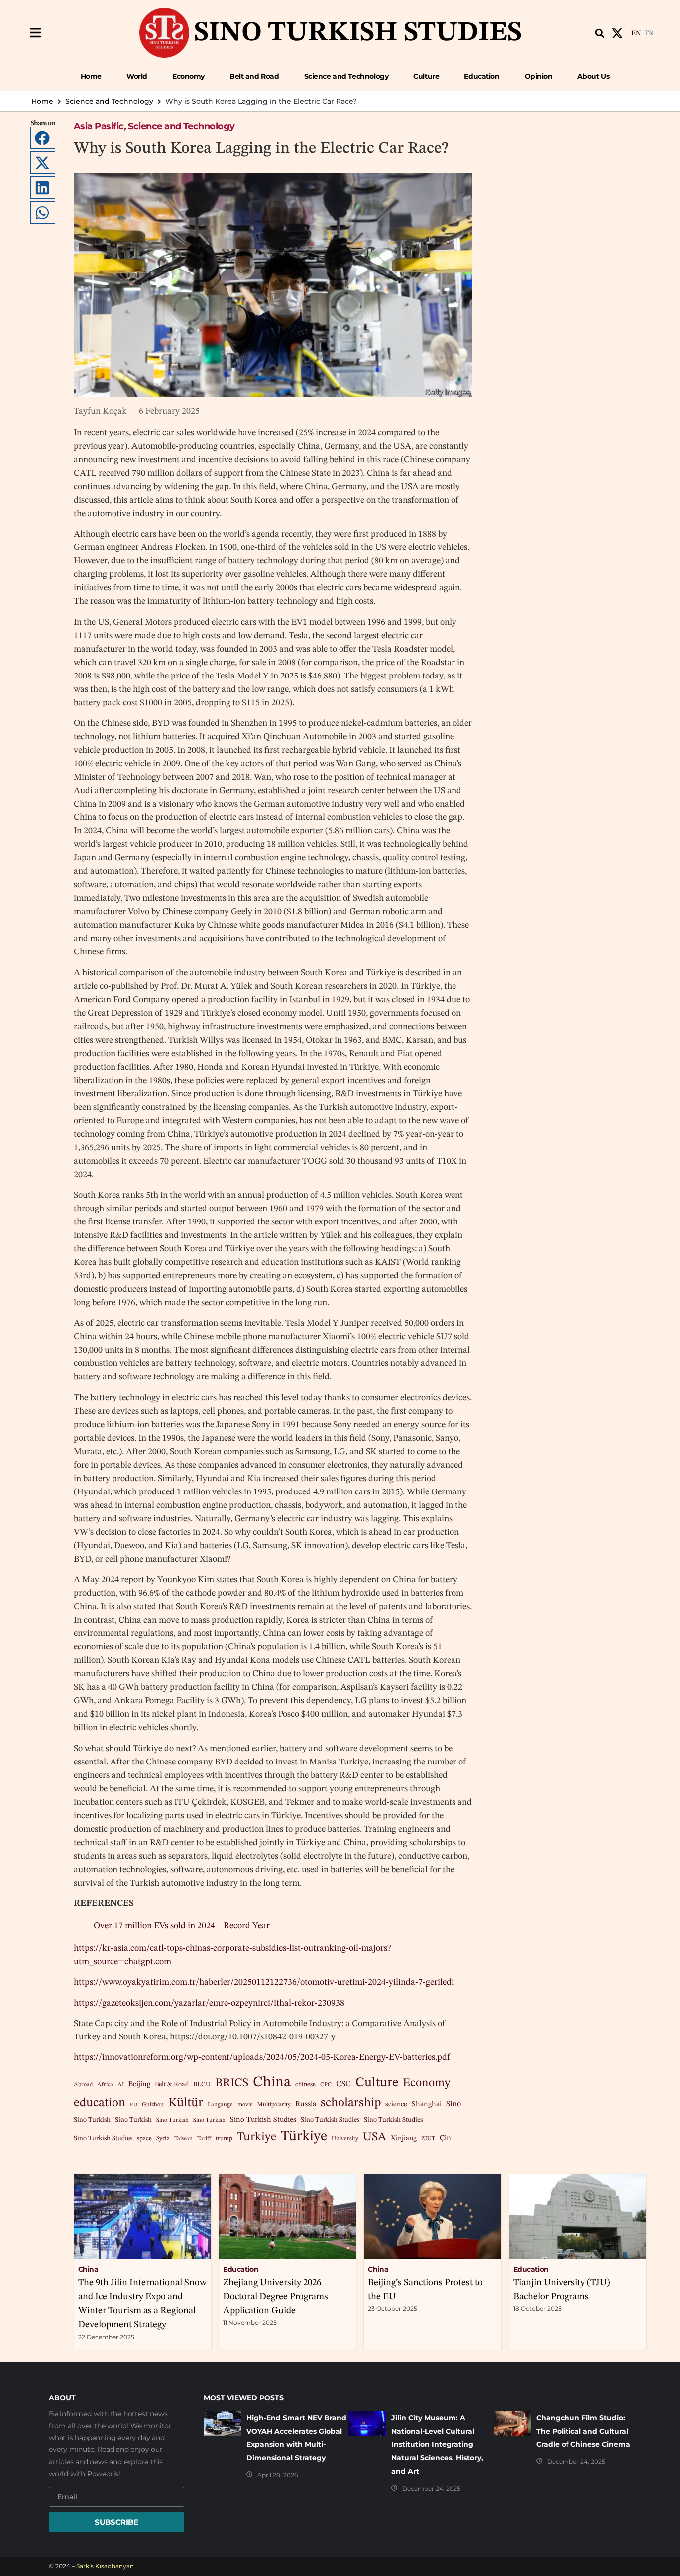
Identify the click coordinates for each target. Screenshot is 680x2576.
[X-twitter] (617, 33)
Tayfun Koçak (100, 411)
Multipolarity (274, 2105)
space (144, 2138)
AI (121, 2085)
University (345, 2139)
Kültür (186, 2103)
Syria (163, 2138)
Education (241, 2269)
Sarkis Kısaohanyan (105, 2566)
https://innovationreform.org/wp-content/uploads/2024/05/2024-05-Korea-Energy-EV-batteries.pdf (262, 2057)
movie (245, 2105)
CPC (326, 2085)
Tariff (204, 2139)
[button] (35, 33)
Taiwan (183, 2139)
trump (224, 2138)
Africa (105, 2085)
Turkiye (257, 2137)
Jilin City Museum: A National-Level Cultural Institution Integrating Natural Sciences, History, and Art (437, 2444)
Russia (306, 2104)
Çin (445, 2138)
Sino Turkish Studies (263, 2120)
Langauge (220, 2105)
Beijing (139, 2085)
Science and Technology (109, 101)
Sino (453, 2104)
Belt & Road (172, 2085)
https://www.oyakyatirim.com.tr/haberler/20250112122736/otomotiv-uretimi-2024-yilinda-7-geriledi (264, 1982)
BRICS (232, 2083)
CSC (343, 2084)
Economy (426, 2083)
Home (42, 101)
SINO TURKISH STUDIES (358, 33)
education (100, 2103)
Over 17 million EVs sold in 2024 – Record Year (183, 1926)
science (396, 2104)
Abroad (83, 2085)
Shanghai (427, 2104)
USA (375, 2137)
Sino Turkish (92, 2120)
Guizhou (153, 2105)
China (272, 2083)
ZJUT (428, 2139)
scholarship (351, 2103)
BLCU (202, 2085)
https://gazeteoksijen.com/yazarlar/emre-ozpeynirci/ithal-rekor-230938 (209, 2003)
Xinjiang (404, 2138)
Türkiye (304, 2136)
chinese (305, 2085)
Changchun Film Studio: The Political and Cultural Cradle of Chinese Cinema (583, 2431)
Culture (377, 2083)
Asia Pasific (99, 126)
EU (134, 2105)
